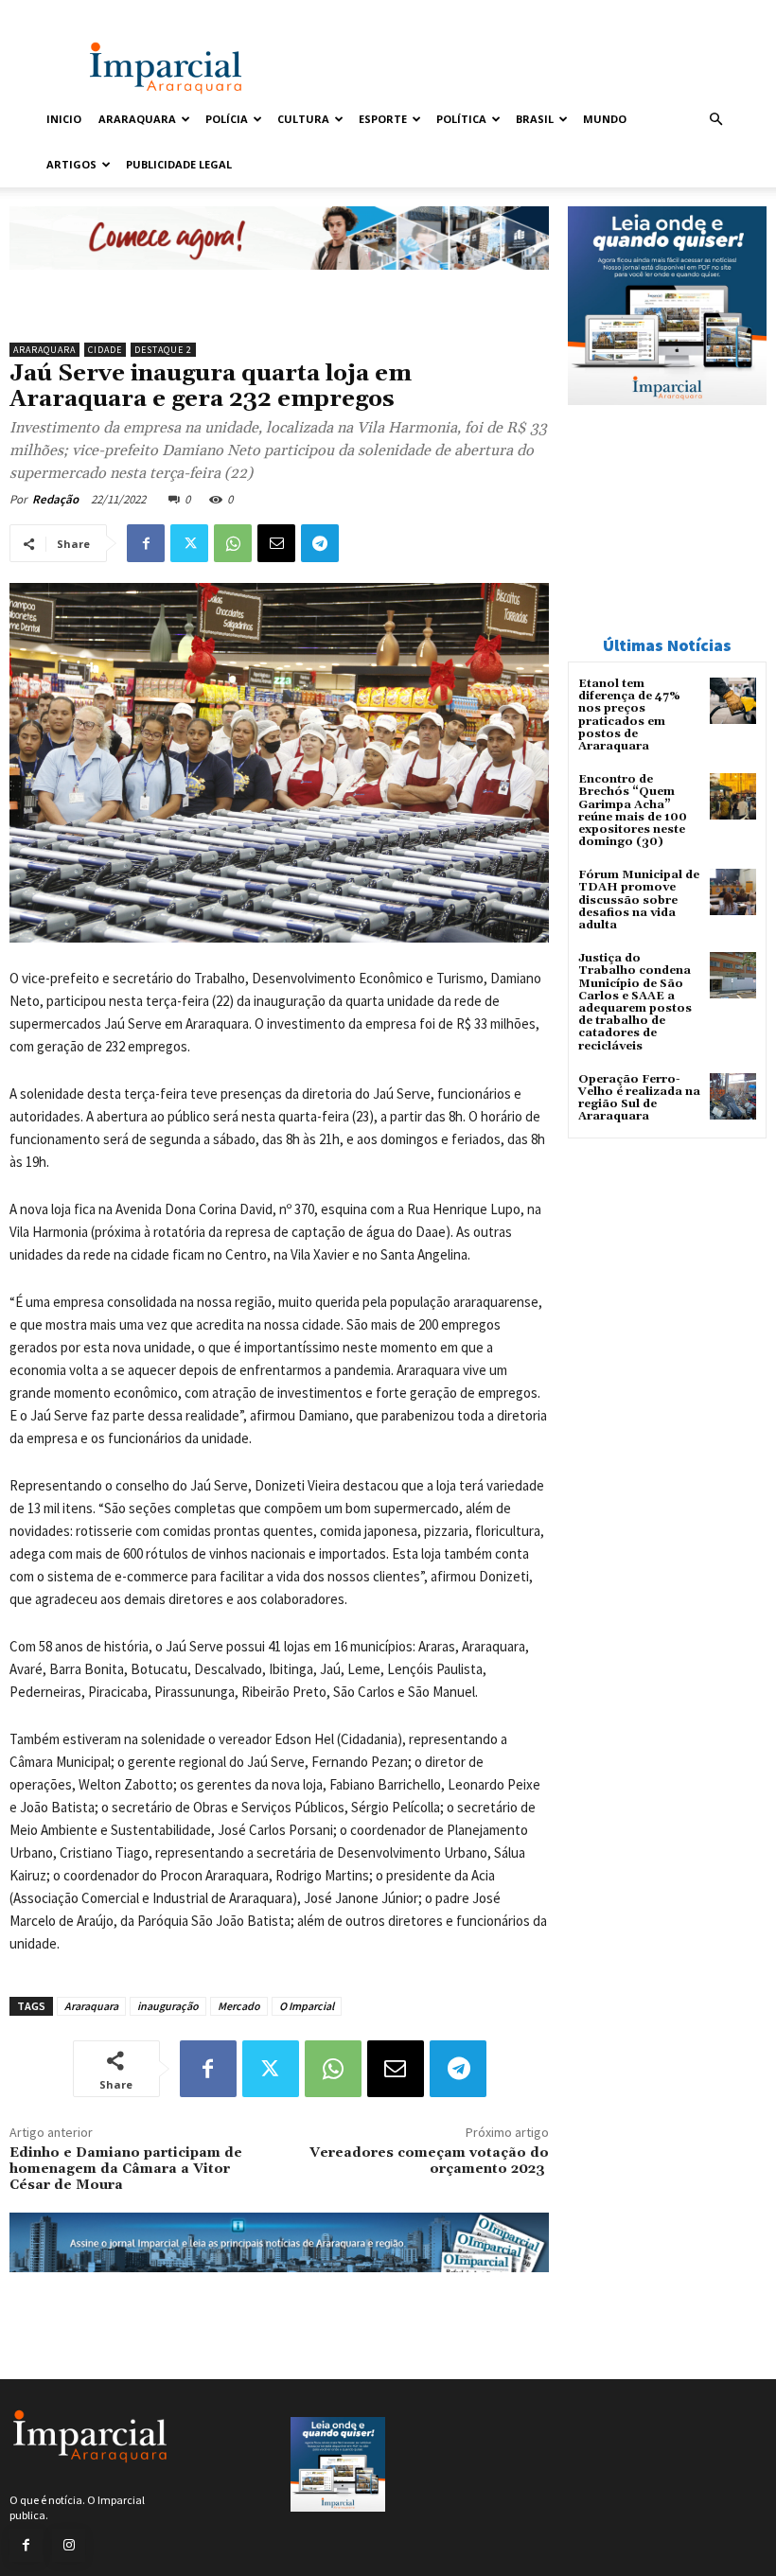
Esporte (383, 119)
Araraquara (137, 119)
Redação (55, 499)
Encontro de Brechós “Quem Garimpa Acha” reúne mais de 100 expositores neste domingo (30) (633, 811)
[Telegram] (320, 543)
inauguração (168, 2006)
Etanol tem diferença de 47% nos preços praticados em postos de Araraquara (629, 715)
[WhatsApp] (233, 543)
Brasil (535, 119)
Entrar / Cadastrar (82, 13)
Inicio (64, 119)
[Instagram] (69, 2545)
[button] (715, 120)
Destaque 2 (163, 350)
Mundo (605, 119)
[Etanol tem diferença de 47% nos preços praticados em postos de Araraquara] (733, 701)
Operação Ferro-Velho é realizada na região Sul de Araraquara (639, 1098)
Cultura (303, 119)
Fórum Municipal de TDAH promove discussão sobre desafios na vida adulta (639, 900)
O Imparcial (307, 2006)
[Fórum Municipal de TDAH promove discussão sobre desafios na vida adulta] (733, 892)
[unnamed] (279, 284)
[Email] (276, 543)
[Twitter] (189, 543)
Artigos (71, 164)
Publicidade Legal (179, 164)
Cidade (105, 350)
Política (461, 119)
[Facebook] (146, 543)
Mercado (239, 2006)
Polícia (227, 119)
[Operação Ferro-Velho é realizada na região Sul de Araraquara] (733, 1096)
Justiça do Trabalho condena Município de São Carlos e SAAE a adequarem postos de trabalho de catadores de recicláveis (635, 1002)
